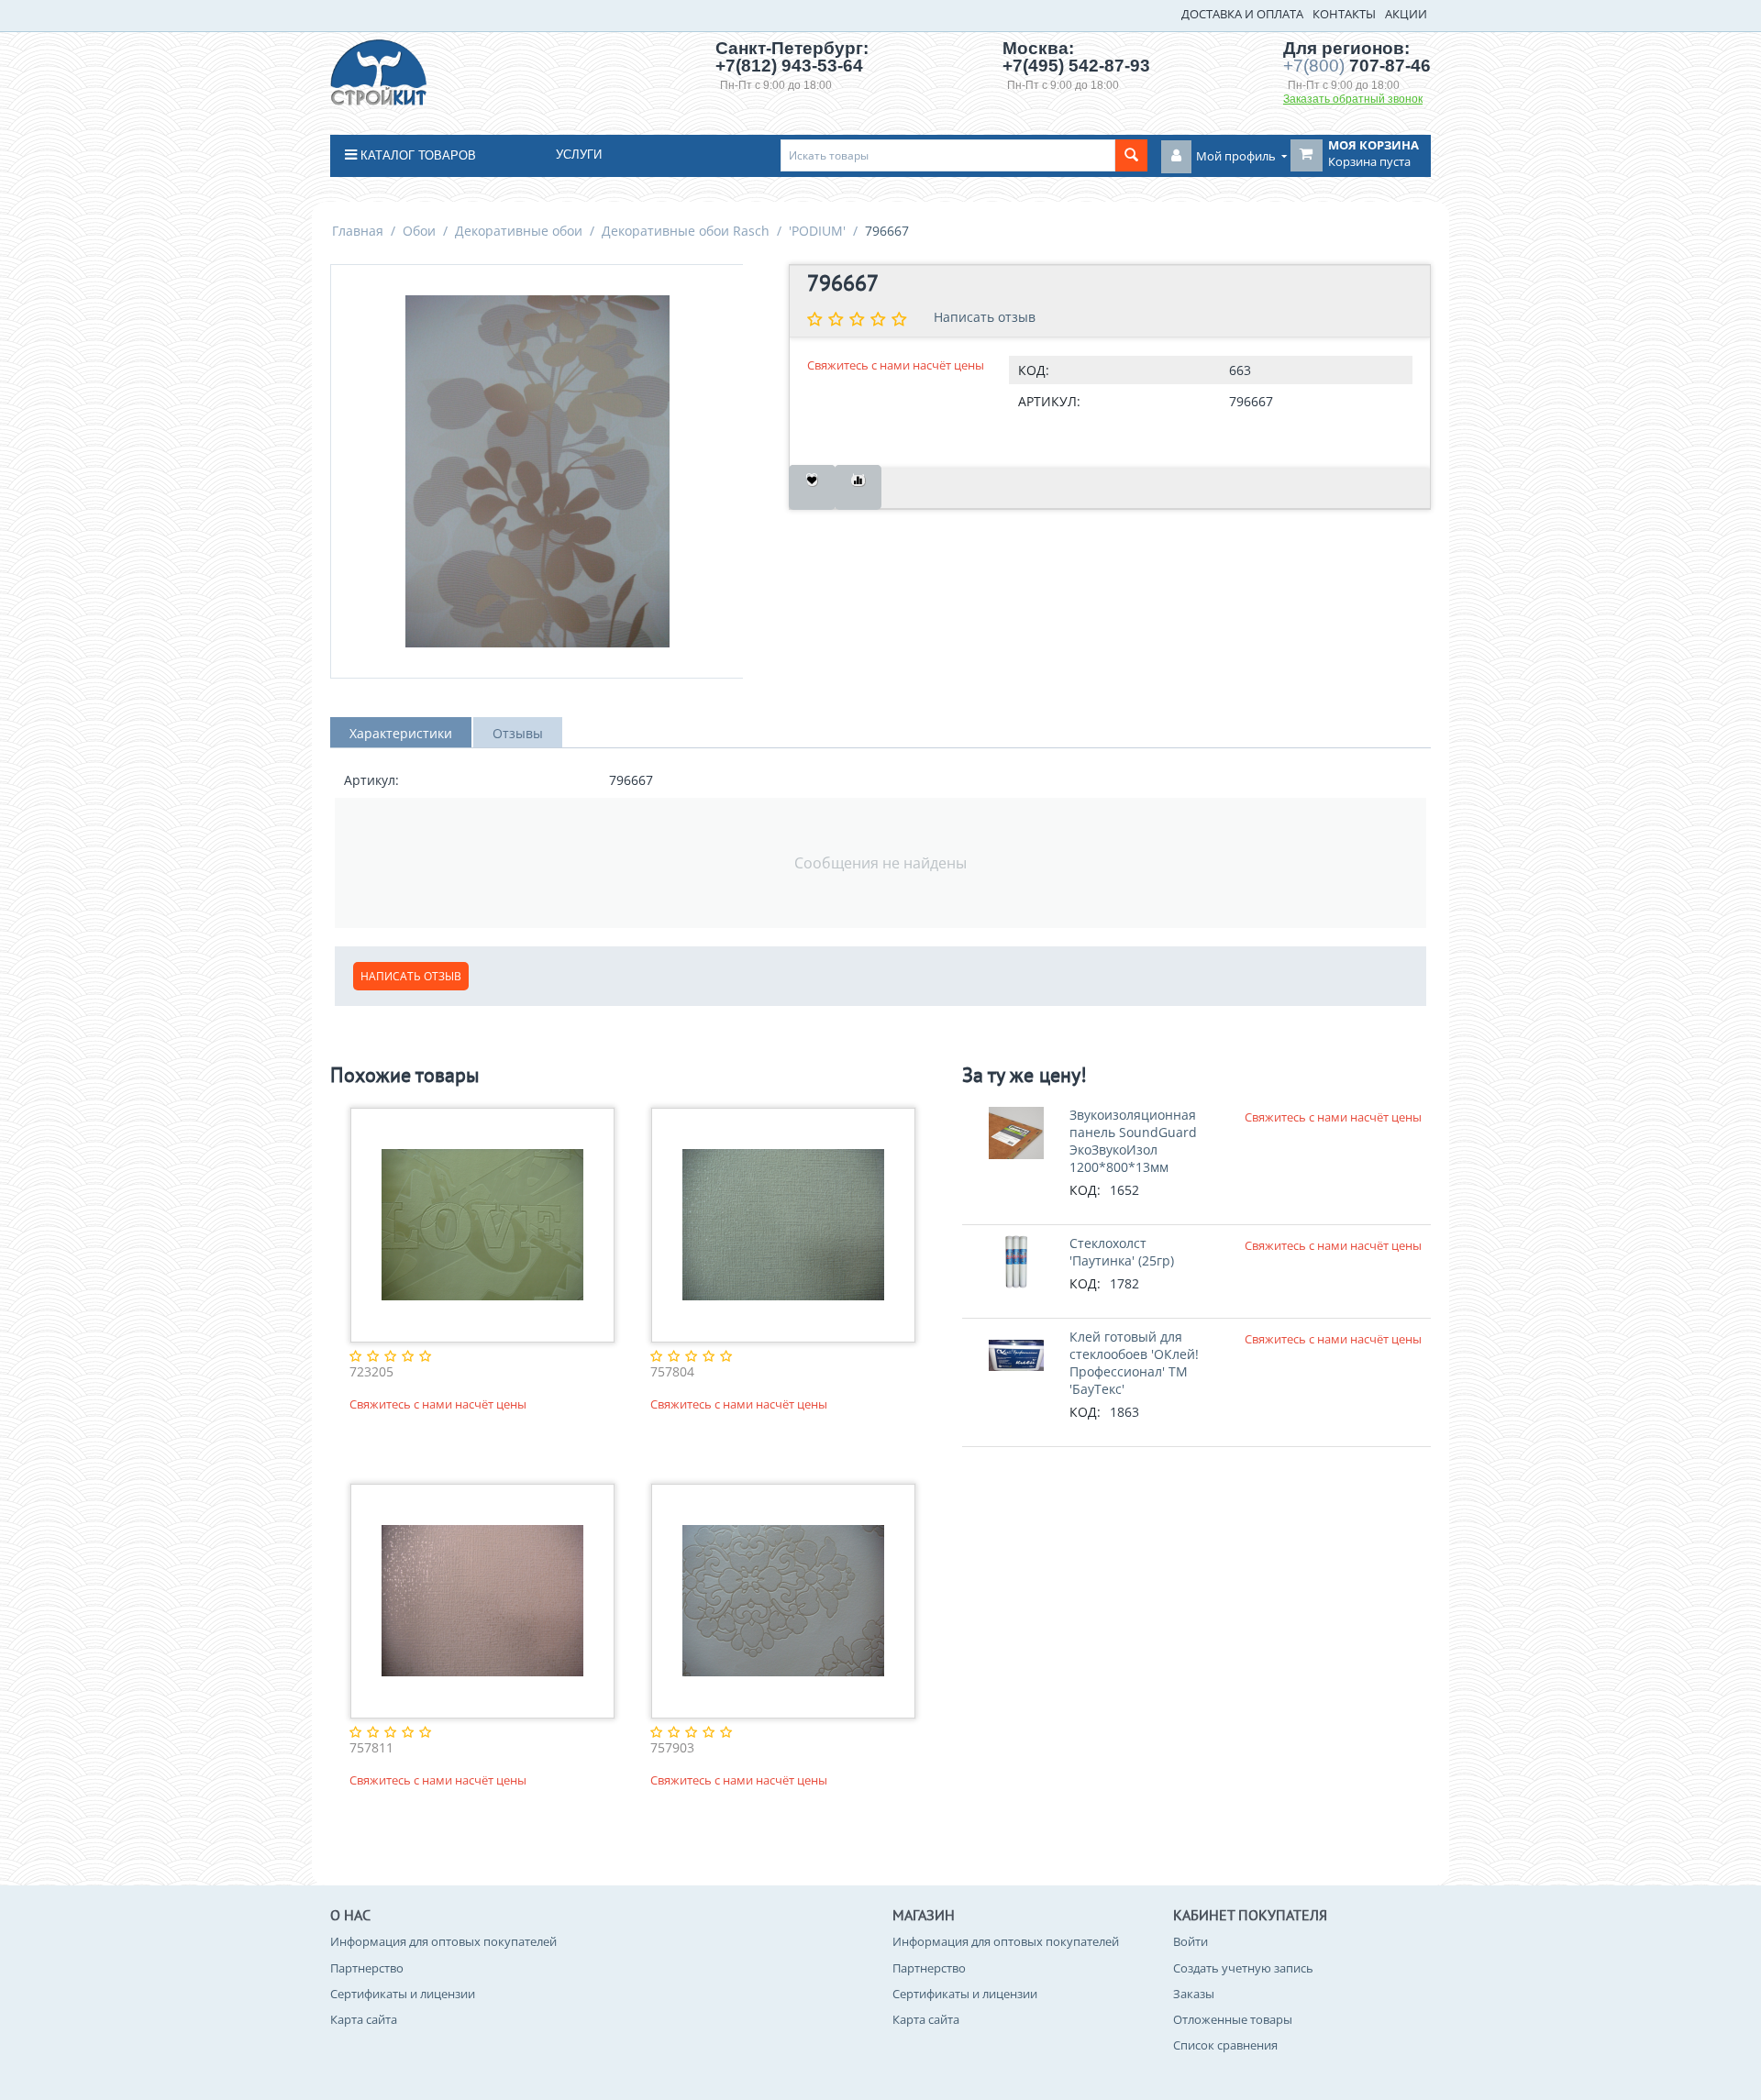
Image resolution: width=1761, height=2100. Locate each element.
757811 (371, 1748)
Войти (1191, 1941)
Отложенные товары (1233, 2019)
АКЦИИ (1406, 14)
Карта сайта (364, 2019)
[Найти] (1131, 155)
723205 (371, 1372)
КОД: (1034, 370)
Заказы (1194, 1994)
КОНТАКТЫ (1344, 14)
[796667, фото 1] (537, 471)
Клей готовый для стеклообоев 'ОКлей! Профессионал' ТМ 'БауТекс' (1134, 1363)
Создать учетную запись (1243, 1968)
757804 (672, 1372)
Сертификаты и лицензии (403, 1994)
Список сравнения (1225, 2045)
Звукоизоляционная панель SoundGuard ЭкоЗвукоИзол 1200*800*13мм (1133, 1141)
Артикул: (1049, 401)
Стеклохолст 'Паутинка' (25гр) (1122, 1252)
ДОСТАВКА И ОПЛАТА (1242, 14)
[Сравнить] (858, 487)
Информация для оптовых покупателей (443, 1941)
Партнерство (367, 1968)
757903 (672, 1748)
